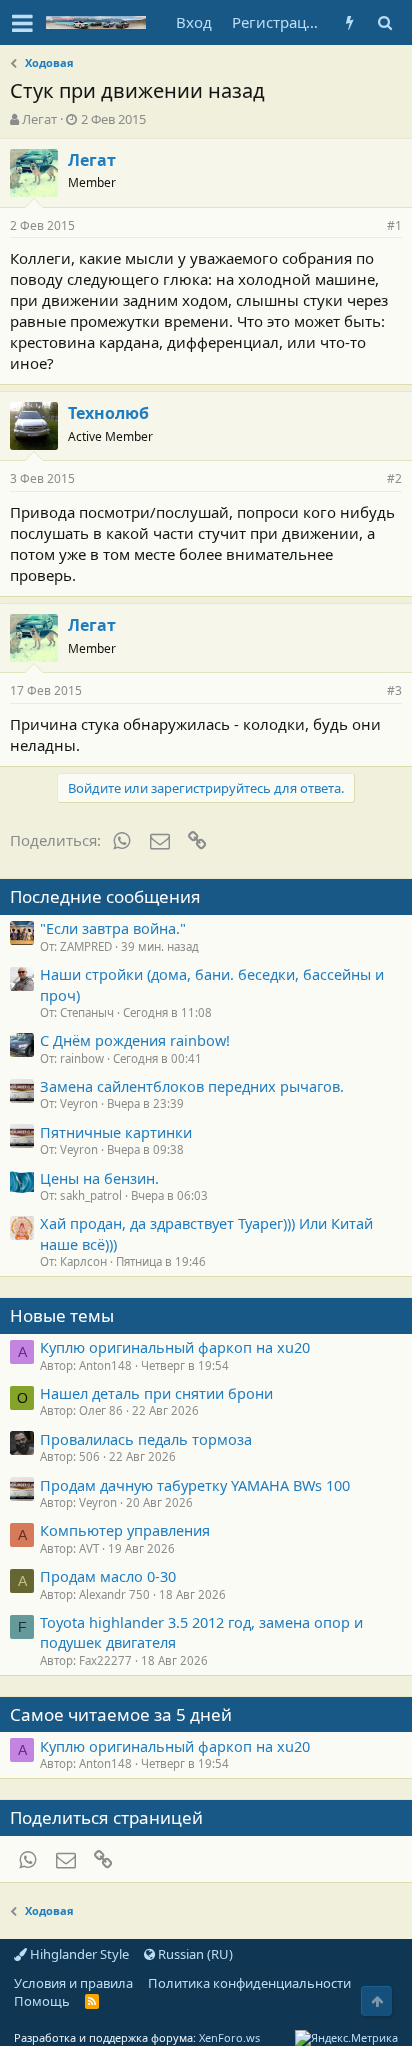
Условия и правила (73, 1983)
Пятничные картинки (116, 1132)
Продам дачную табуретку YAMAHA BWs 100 (195, 1485)
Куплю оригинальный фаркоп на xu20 (175, 1347)
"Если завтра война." (113, 928)
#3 (394, 690)
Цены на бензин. (99, 1178)
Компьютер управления (125, 1530)
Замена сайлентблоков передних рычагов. (192, 1086)
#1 (394, 225)
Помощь (42, 2001)
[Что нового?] (349, 22)
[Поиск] (384, 22)
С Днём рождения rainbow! (135, 1040)
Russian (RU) (194, 1954)
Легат (39, 119)
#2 (394, 478)
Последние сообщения (105, 896)
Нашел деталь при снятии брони (156, 1393)
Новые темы (62, 1315)
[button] (22, 23)
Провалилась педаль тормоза (146, 1439)
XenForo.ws (229, 2037)
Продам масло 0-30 (108, 1576)
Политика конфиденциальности (249, 1983)
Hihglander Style (78, 1954)
